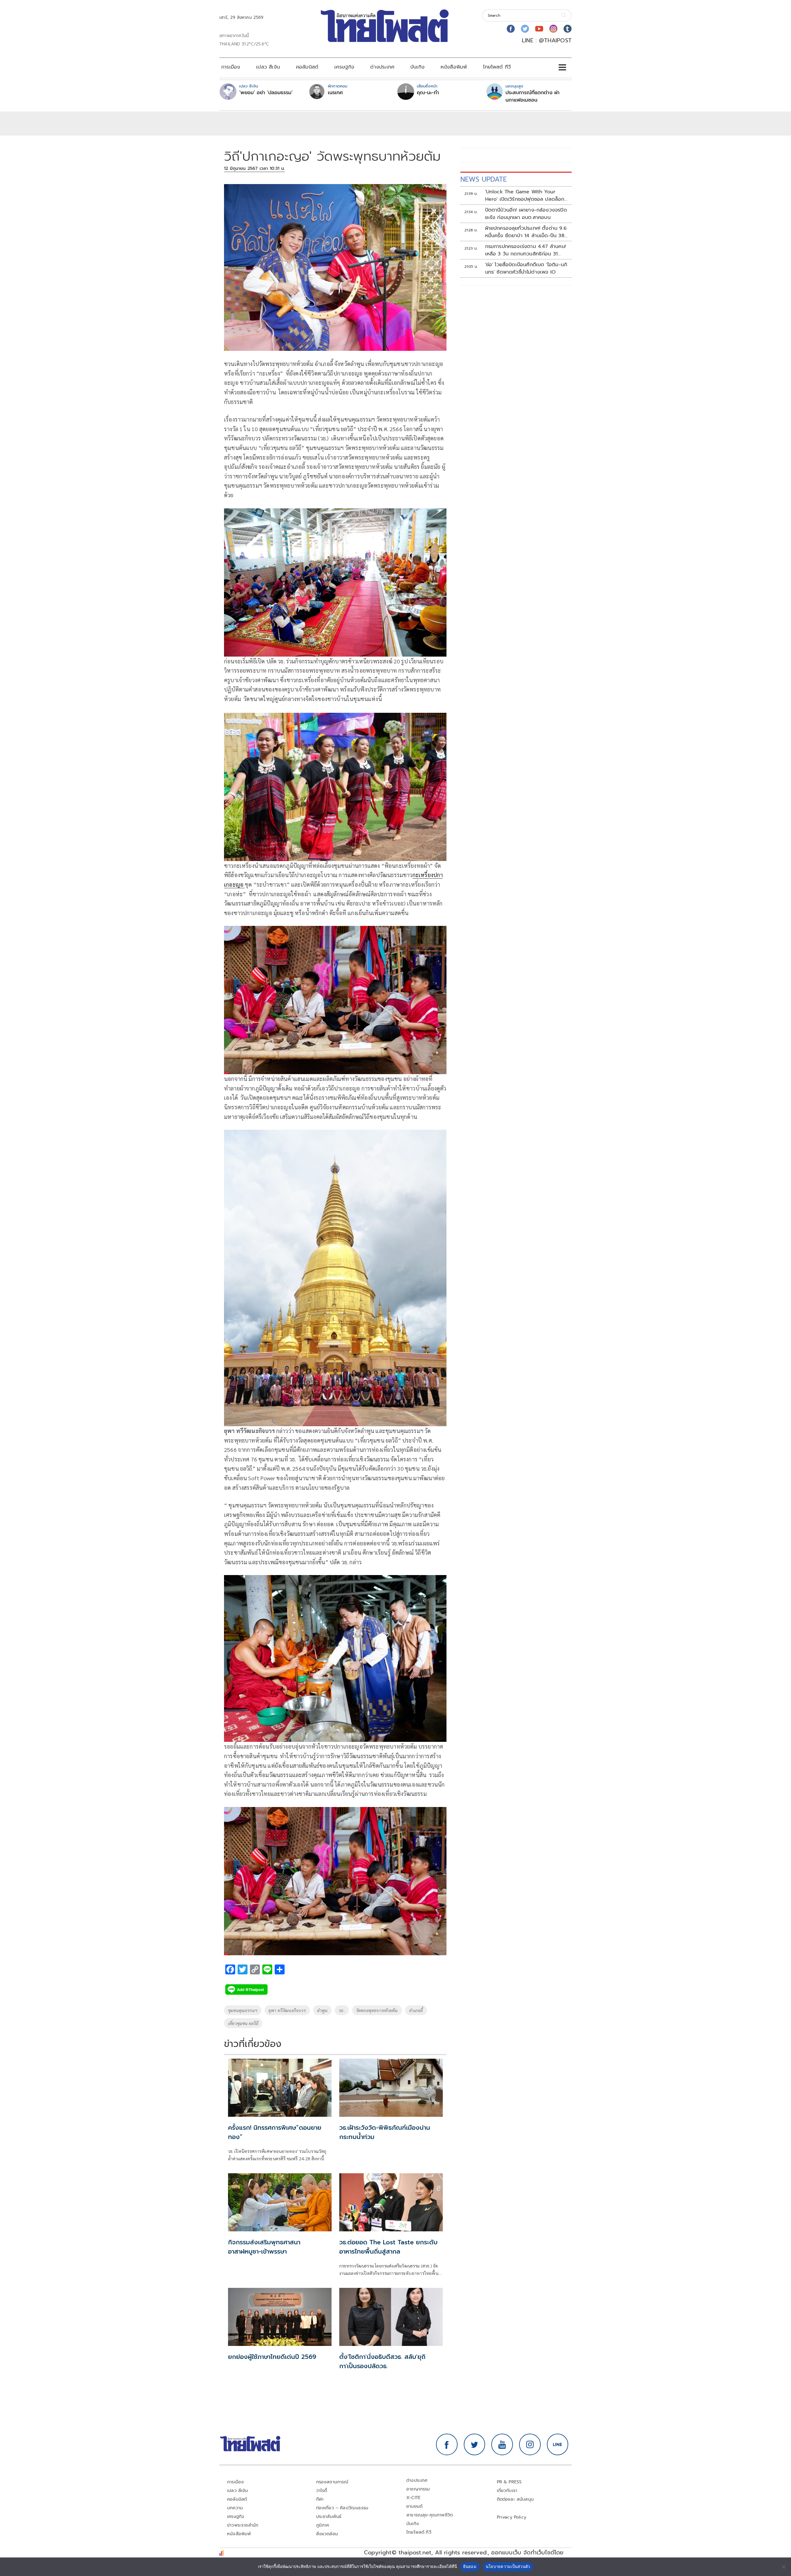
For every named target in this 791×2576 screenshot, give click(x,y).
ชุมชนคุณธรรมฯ (243, 2010)
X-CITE (413, 2498)
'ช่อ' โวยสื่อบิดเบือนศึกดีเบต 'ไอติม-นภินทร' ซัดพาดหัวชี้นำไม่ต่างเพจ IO (526, 268)
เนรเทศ (335, 93)
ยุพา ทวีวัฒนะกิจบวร (287, 2010)
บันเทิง (417, 67)
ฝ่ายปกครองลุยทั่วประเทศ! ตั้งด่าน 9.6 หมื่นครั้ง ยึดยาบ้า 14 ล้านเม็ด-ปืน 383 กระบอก (526, 232)
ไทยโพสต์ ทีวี (497, 67)
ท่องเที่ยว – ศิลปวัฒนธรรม (342, 2508)
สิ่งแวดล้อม (327, 2534)
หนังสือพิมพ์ (454, 67)
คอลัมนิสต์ (307, 67)
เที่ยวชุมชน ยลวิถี (243, 2023)
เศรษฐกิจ (344, 67)
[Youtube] (539, 29)
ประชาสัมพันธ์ (329, 2517)
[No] (783, 2567)
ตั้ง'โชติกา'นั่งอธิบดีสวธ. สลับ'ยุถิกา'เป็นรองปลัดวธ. (382, 2361)
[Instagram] (553, 29)
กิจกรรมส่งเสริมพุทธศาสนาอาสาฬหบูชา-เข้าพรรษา (264, 2247)
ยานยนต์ (414, 2506)
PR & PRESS (509, 2482)
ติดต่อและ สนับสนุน (515, 2499)
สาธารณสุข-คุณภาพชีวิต (429, 2515)
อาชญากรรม (418, 2489)
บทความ (235, 2508)
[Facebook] (511, 29)
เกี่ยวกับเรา (507, 2491)
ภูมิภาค (323, 2525)
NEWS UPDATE (484, 179)
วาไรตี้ (322, 2491)
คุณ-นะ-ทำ (428, 93)
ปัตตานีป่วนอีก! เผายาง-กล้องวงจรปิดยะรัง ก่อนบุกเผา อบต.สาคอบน (526, 214)
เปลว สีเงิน (268, 67)
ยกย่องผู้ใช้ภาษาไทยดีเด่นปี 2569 (272, 2357)
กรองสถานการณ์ (332, 2482)
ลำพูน (322, 2010)
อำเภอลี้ (416, 2010)
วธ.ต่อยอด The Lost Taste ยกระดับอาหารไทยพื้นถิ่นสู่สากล (388, 2247)
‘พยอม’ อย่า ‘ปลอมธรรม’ (266, 93)
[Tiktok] (568, 29)
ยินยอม (470, 2566)
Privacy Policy (512, 2517)
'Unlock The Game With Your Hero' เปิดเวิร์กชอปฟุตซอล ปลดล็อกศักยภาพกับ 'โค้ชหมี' (525, 195)
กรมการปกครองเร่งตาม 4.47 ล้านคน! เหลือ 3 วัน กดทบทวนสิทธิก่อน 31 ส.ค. (525, 250)
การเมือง (231, 67)
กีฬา (320, 2499)
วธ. (342, 2010)
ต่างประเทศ (382, 67)
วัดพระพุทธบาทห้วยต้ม (377, 2010)
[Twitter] (525, 29)
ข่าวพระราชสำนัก (243, 2525)
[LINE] (558, 2444)
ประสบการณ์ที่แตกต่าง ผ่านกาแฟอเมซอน (533, 96)
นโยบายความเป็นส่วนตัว (508, 2566)
